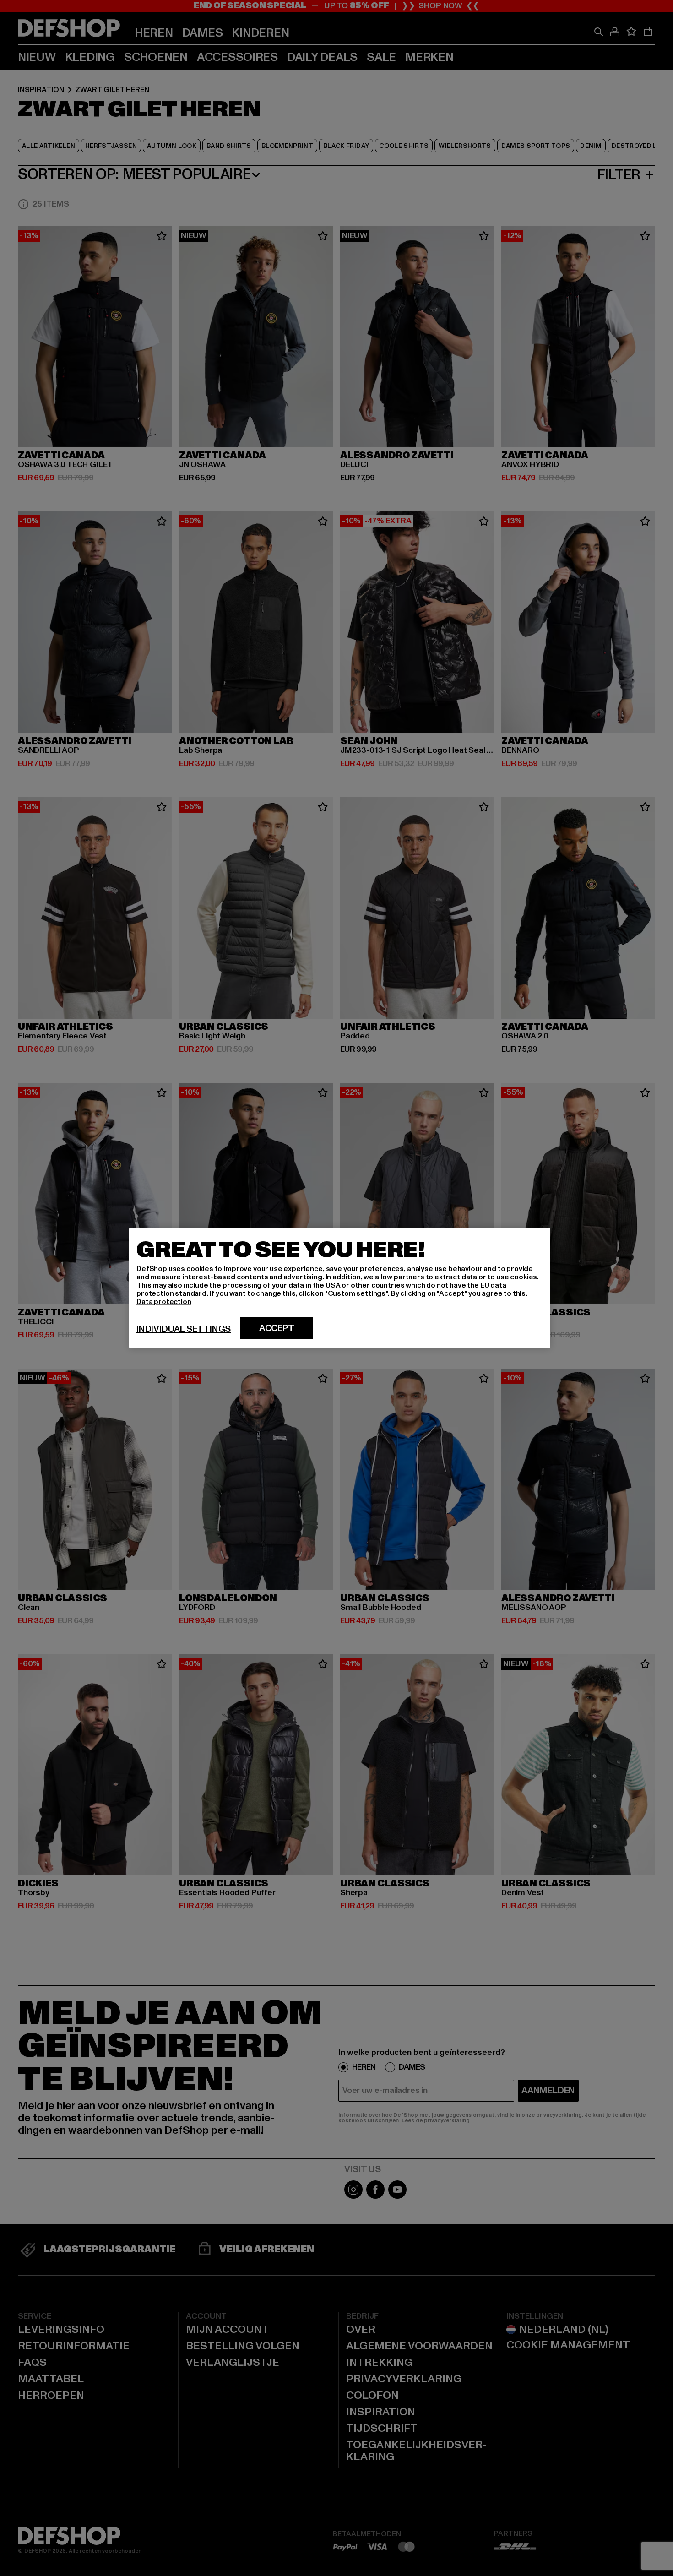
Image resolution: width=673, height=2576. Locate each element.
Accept (277, 1328)
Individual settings (184, 1329)
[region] (340, 1288)
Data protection (164, 1302)
